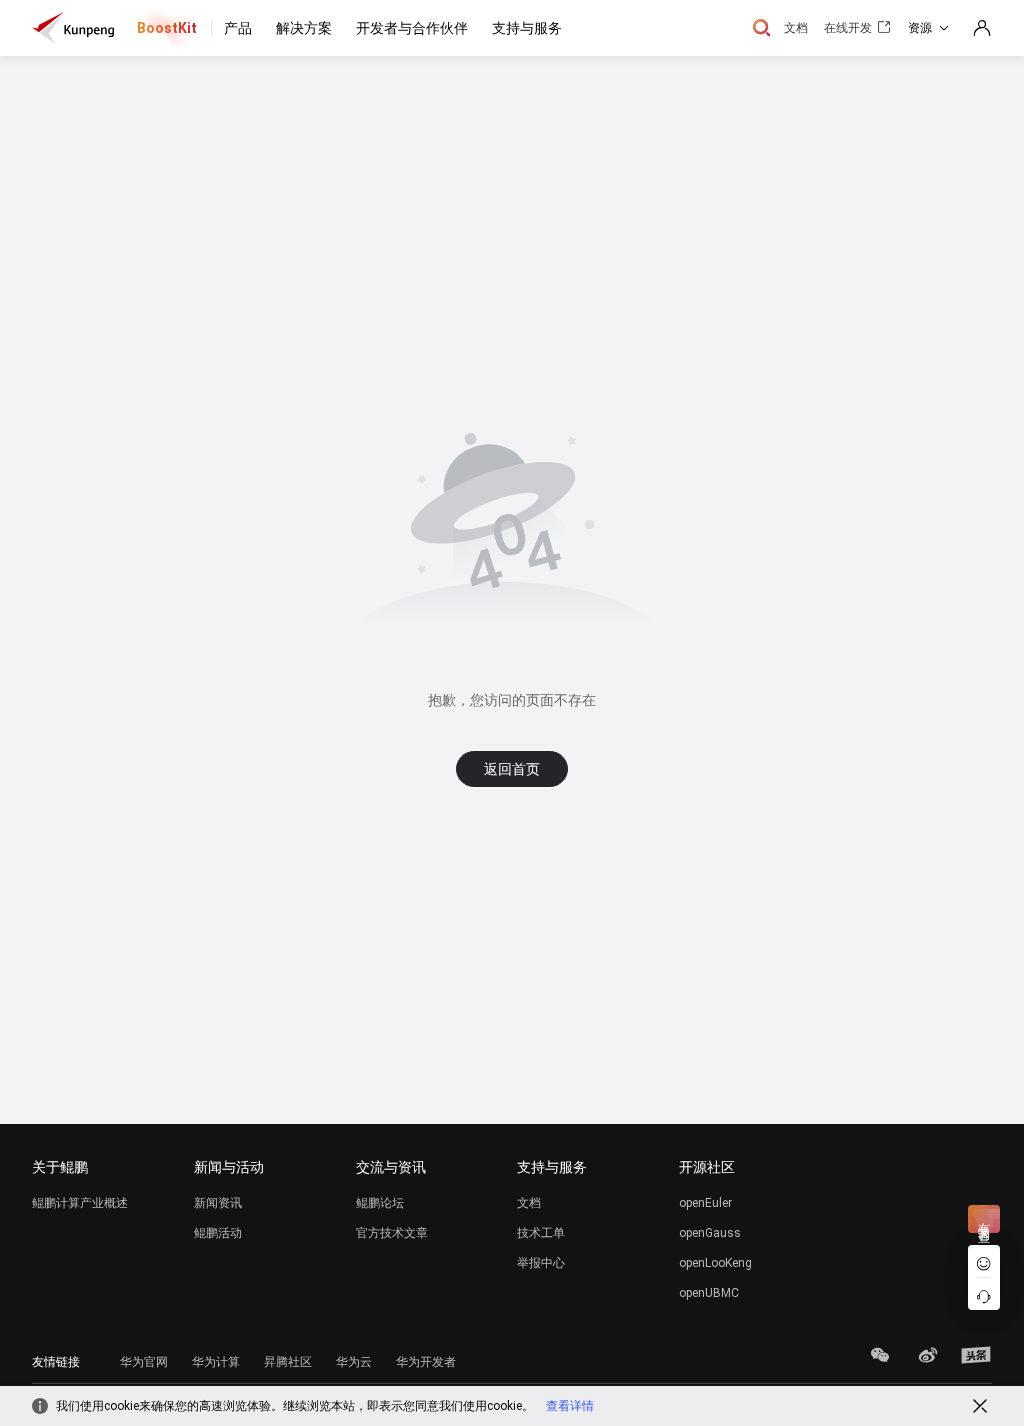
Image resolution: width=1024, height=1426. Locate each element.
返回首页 (512, 769)
